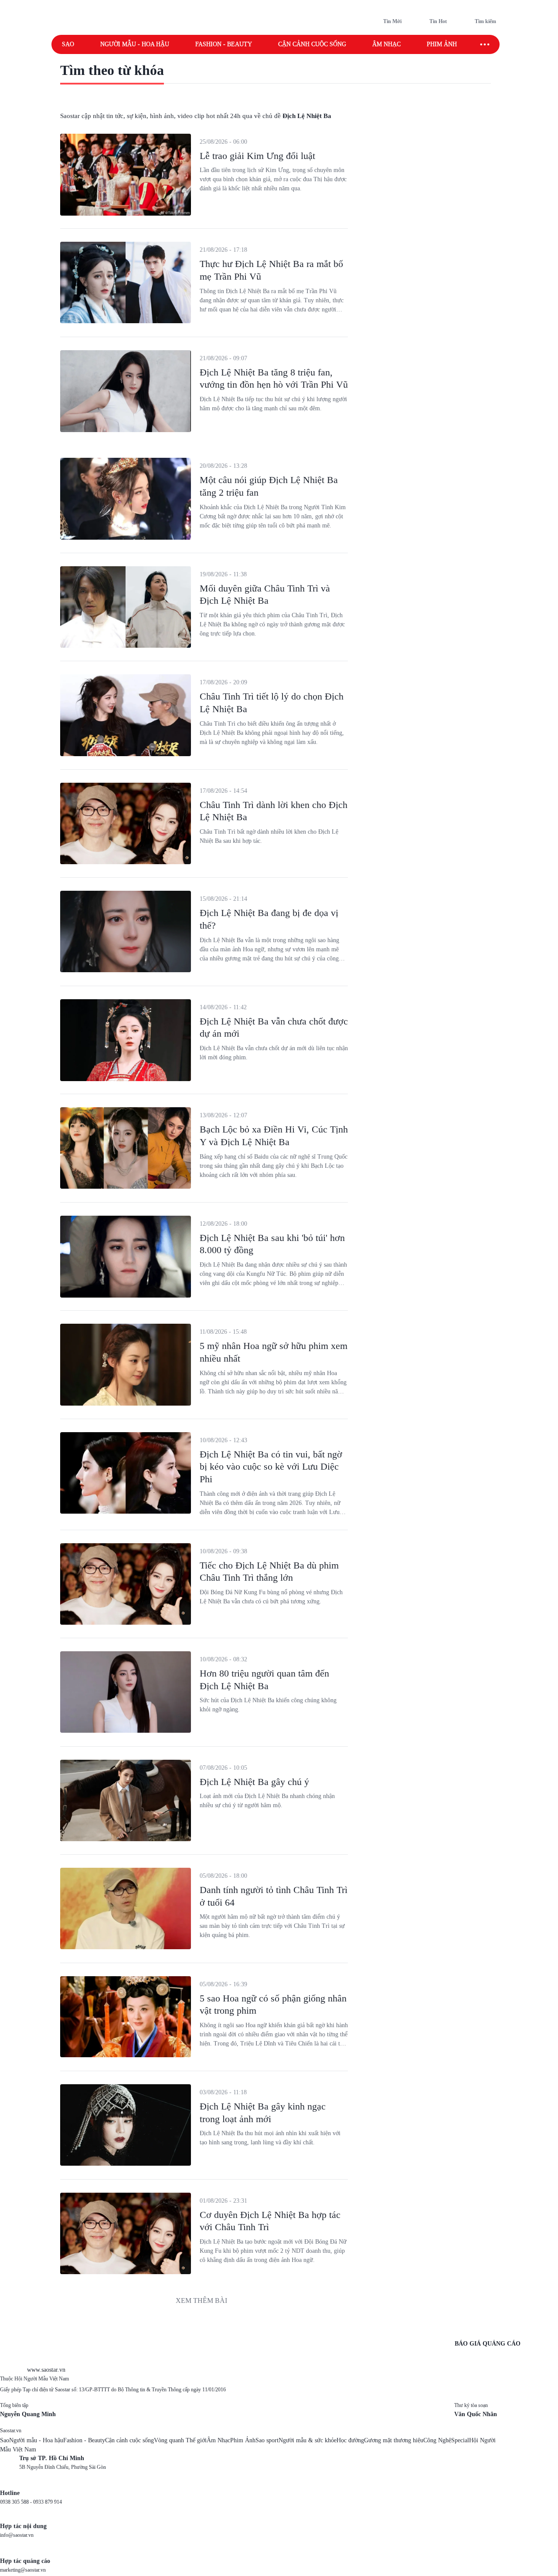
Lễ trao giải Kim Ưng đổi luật (257, 156)
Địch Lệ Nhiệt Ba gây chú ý (254, 1782)
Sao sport (267, 2440)
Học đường (350, 2440)
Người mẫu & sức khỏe (308, 2440)
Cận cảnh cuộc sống (312, 44)
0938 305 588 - (17, 2502)
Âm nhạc (386, 44)
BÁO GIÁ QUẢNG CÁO (488, 2344)
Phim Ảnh (243, 2440)
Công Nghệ (437, 2440)
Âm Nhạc (218, 2440)
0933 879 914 (48, 2502)
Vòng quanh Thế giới (180, 2440)
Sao (68, 44)
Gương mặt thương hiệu (394, 2440)
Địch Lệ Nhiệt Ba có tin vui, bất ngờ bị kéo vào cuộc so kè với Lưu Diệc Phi (271, 1467)
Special (460, 2440)
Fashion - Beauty (224, 44)
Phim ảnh (442, 44)
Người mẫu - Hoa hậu (135, 44)
